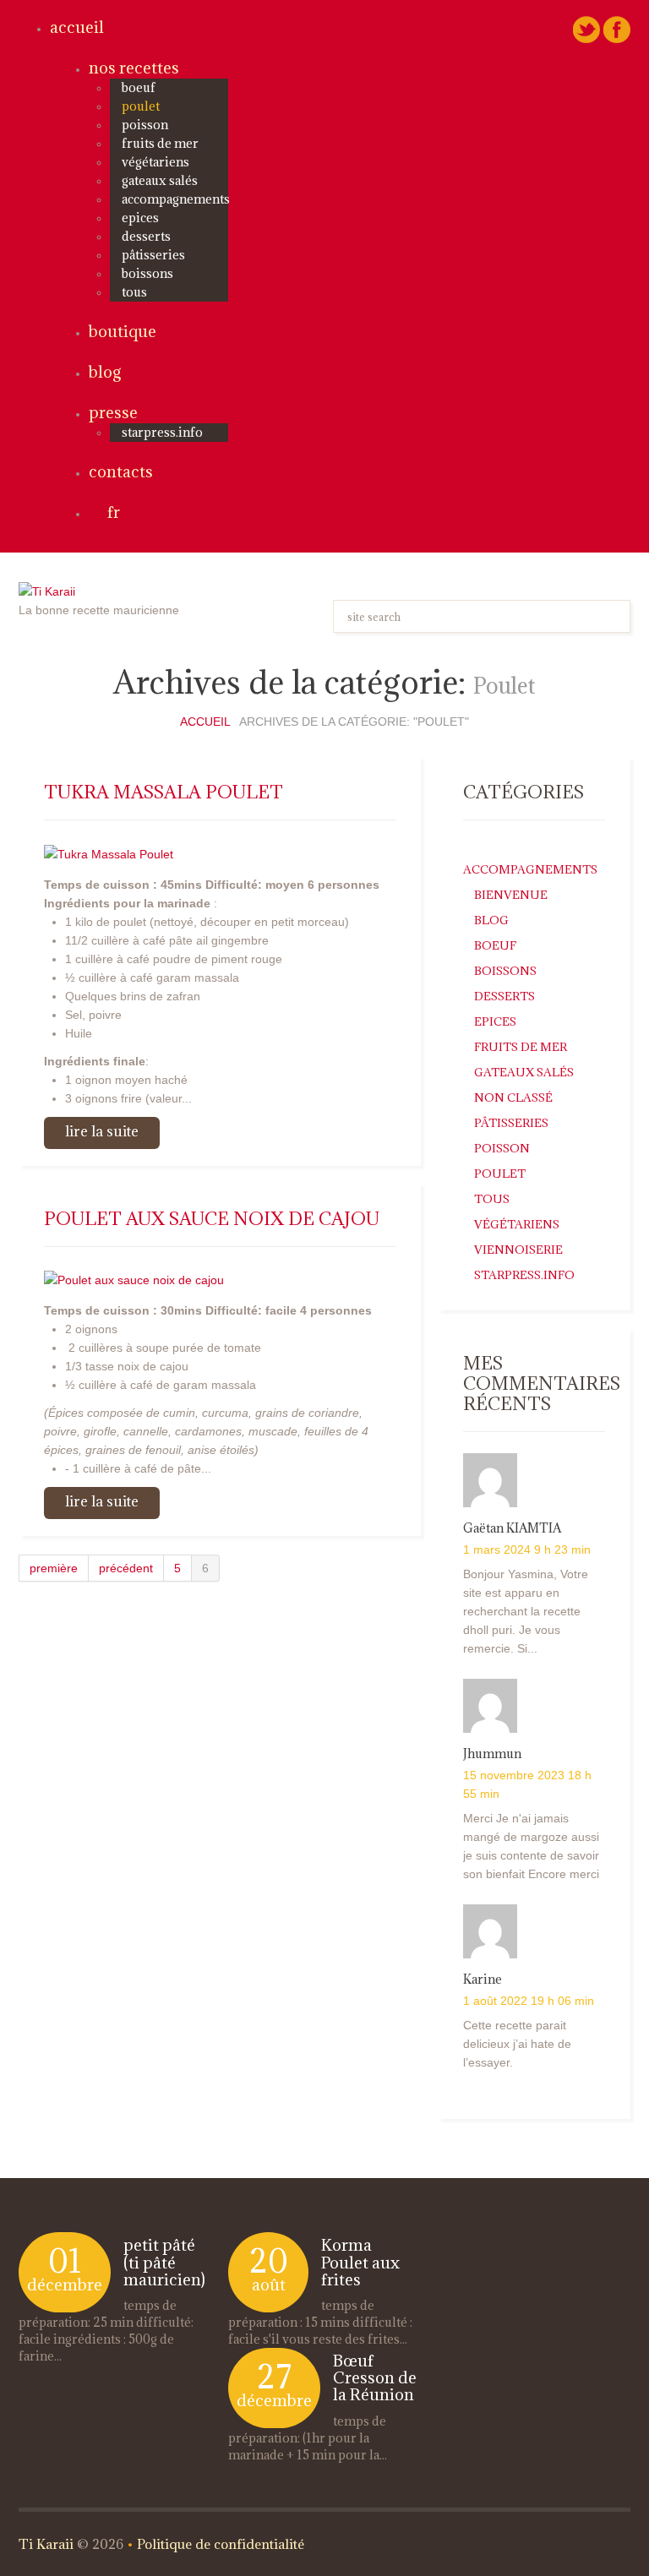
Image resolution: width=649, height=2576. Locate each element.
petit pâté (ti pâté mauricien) (164, 2262)
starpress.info (162, 432)
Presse (113, 412)
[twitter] (586, 29)
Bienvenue (511, 895)
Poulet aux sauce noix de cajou (212, 1219)
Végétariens (155, 162)
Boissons (147, 273)
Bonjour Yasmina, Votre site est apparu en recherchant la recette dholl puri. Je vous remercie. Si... (526, 1611)
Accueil (77, 27)
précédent (126, 1568)
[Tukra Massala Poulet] (109, 852)
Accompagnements (176, 199)
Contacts (121, 471)
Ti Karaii (46, 2544)
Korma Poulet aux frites (360, 2262)
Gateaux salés (160, 180)
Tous (134, 292)
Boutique (123, 331)
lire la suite (102, 1131)
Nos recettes (134, 68)
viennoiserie (518, 1250)
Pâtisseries (153, 255)
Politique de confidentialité (221, 2544)
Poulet (141, 106)
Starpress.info (524, 1275)
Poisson (145, 125)
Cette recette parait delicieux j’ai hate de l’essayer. (517, 2044)
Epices (140, 218)
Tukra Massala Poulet (164, 792)
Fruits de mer (160, 143)
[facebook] (617, 29)
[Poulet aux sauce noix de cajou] (134, 1279)
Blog (105, 372)
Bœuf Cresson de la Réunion (375, 2377)
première (54, 1568)
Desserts (146, 236)
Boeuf (139, 87)
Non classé (513, 1097)
